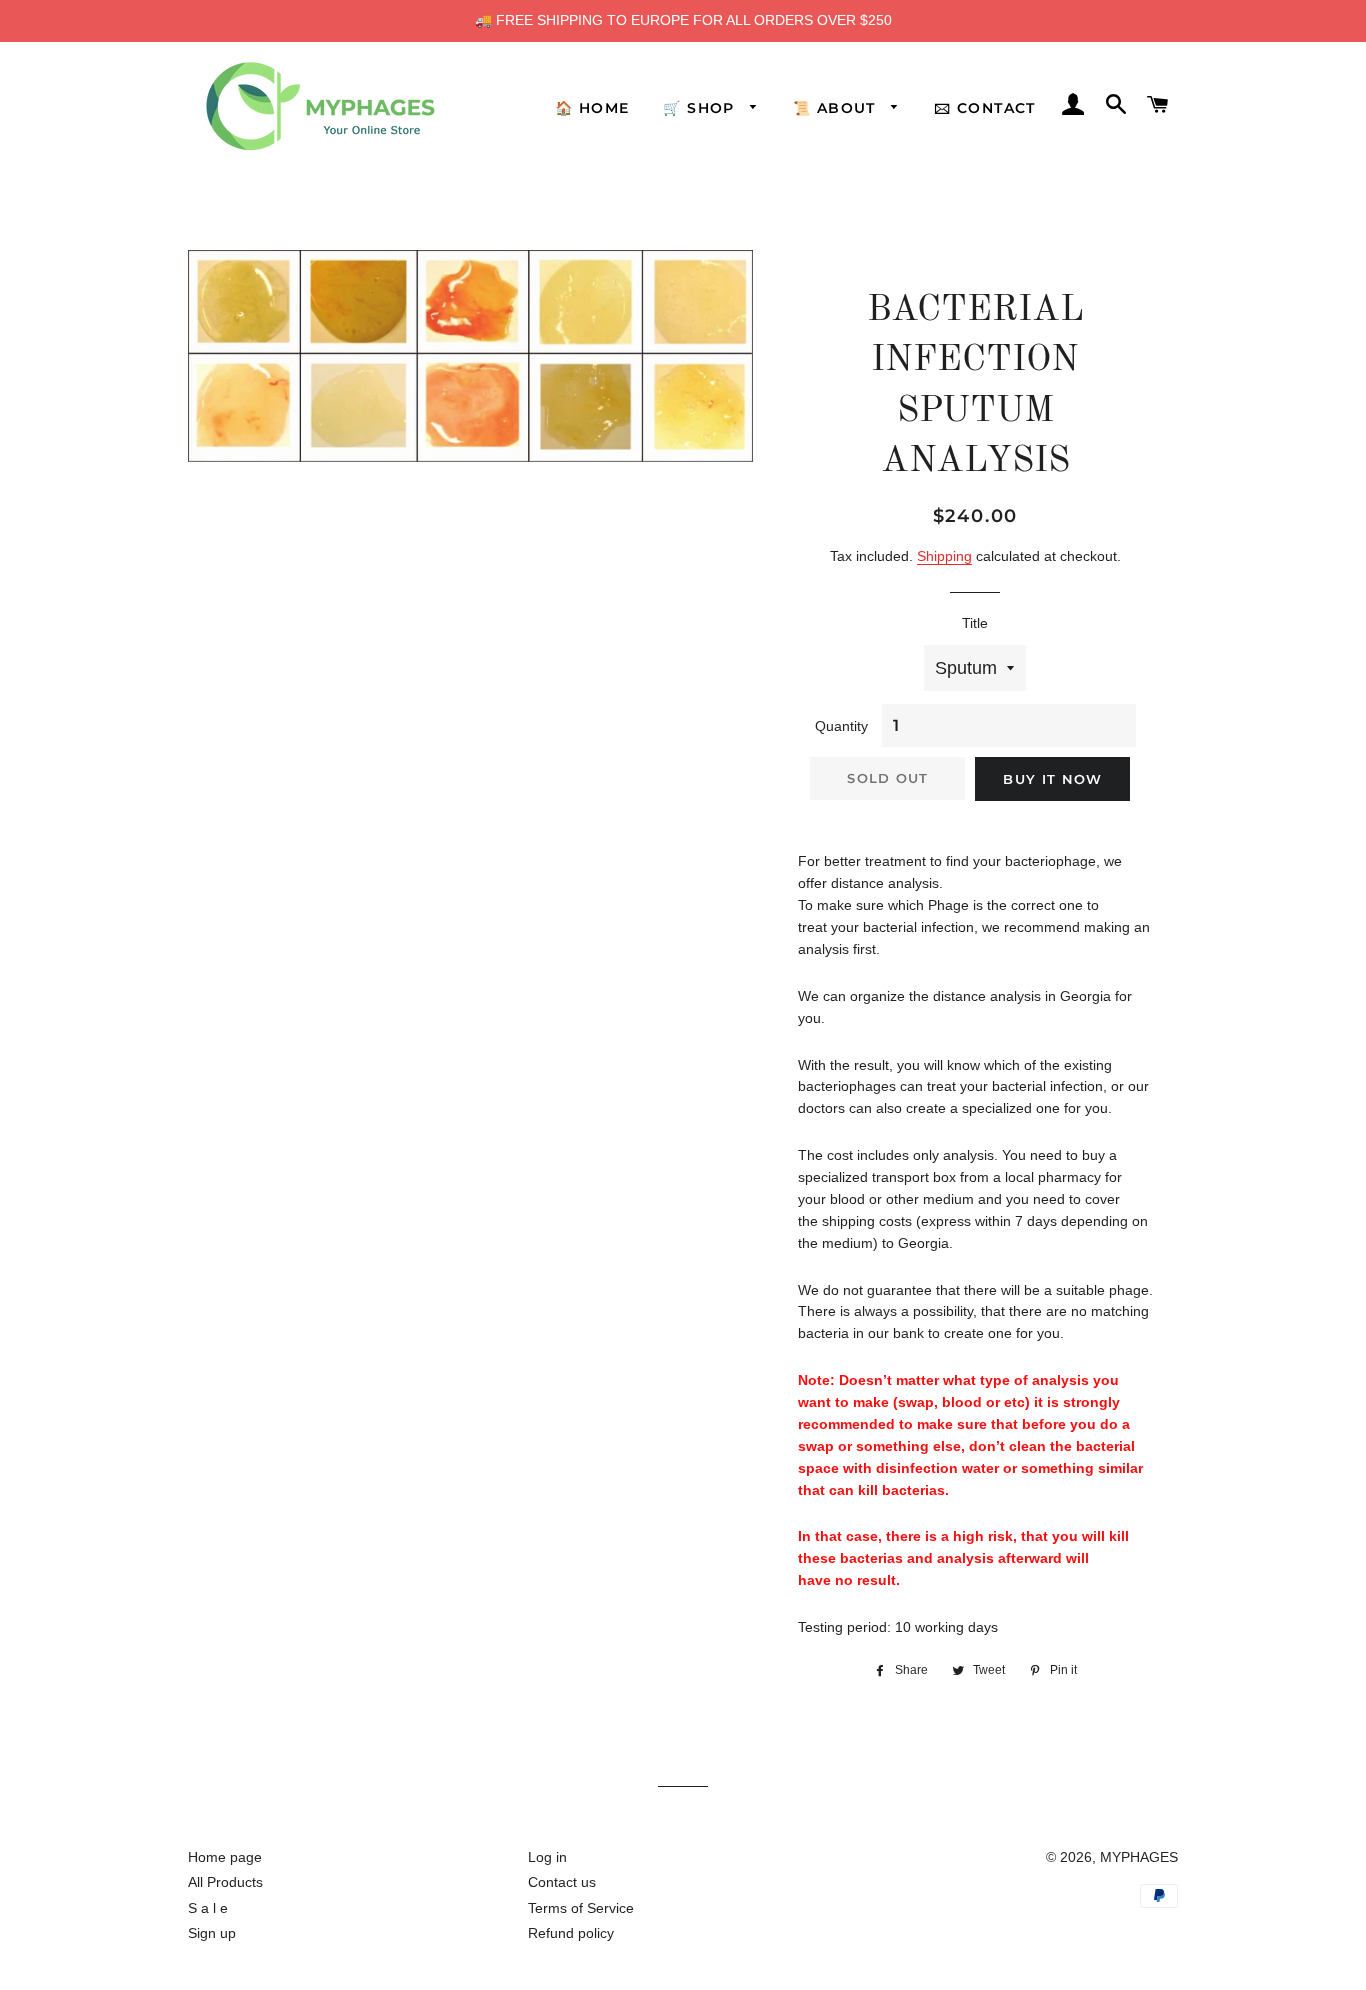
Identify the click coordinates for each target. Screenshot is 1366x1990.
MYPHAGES (1139, 1857)
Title (975, 623)
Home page (225, 1857)
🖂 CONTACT (985, 108)
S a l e (208, 1908)
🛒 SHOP (701, 108)
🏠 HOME (592, 108)
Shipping (944, 556)
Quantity (841, 726)
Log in (547, 1857)
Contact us (562, 1882)
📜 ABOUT (837, 108)
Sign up (212, 1933)
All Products (225, 1882)
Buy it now (1052, 779)
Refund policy (571, 1933)
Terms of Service (581, 1908)
